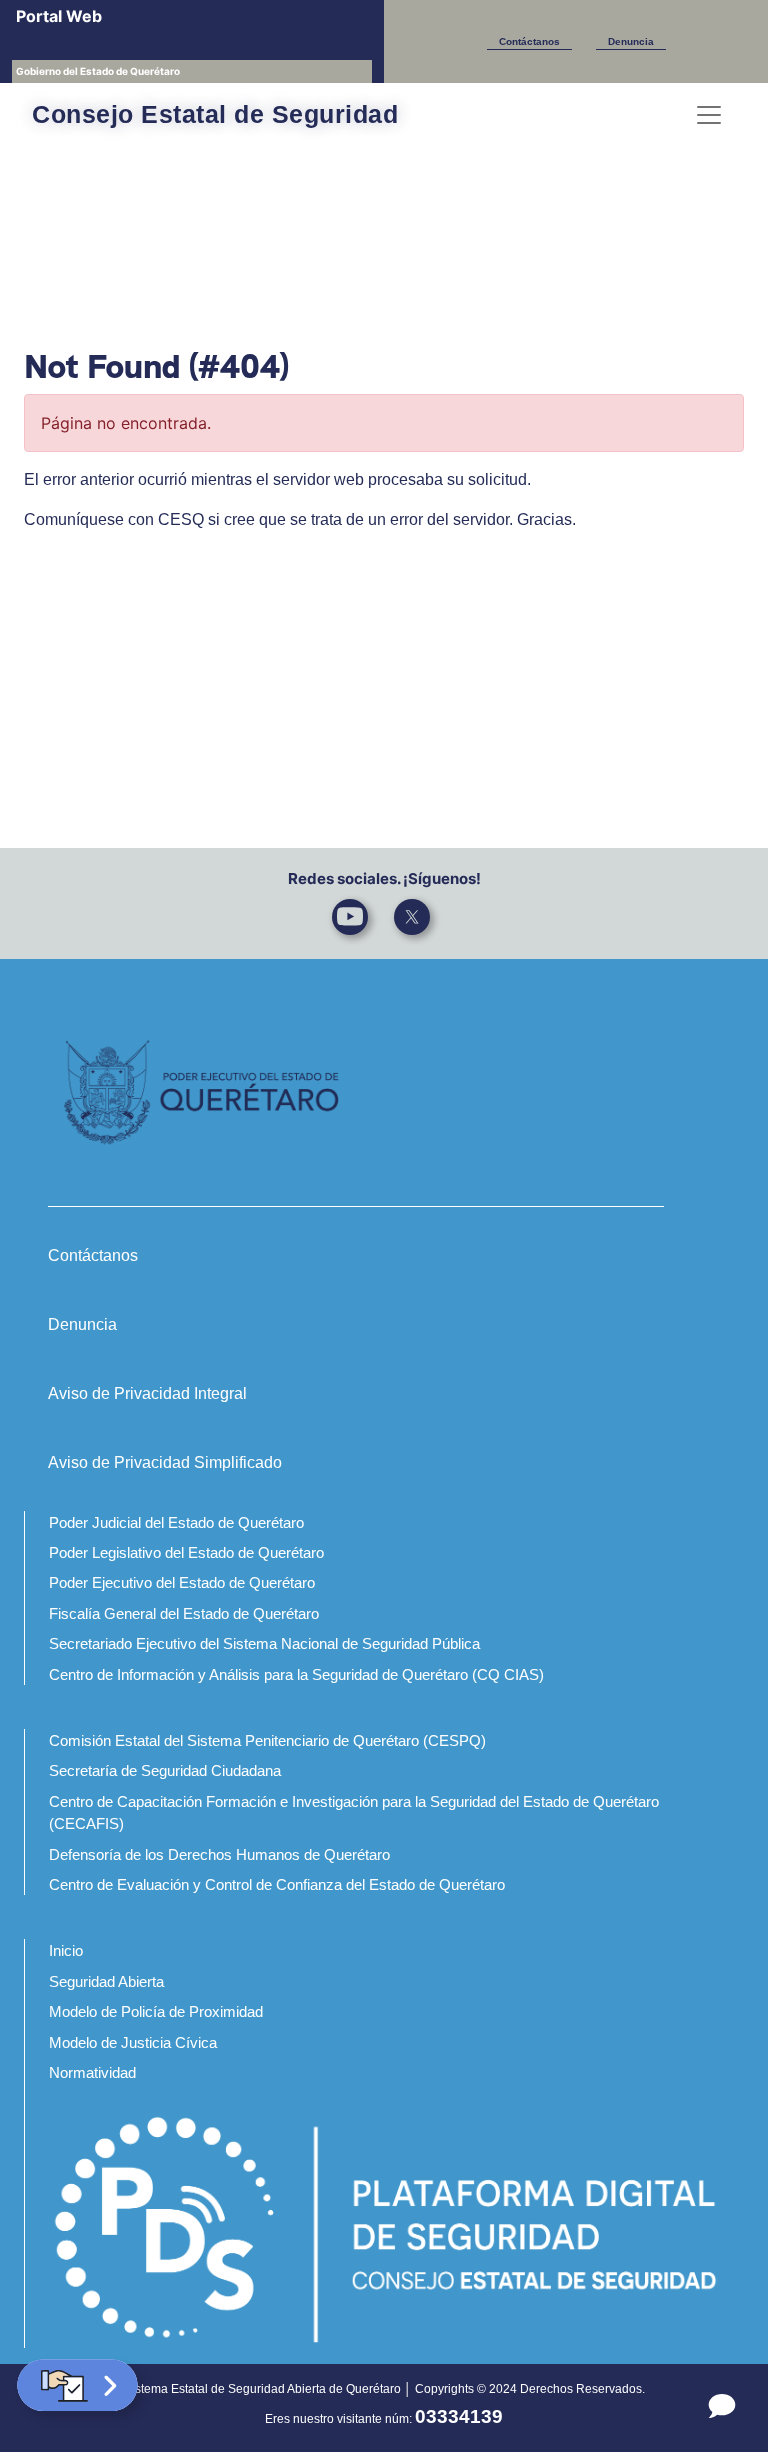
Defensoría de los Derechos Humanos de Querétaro (219, 1854)
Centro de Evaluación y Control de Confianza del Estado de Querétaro (277, 1884)
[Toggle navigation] (709, 115)
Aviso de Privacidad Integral (147, 1393)
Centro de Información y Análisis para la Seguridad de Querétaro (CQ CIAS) (296, 1674)
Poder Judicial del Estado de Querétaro (176, 1522)
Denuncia (631, 41)
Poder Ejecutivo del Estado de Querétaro (182, 1582)
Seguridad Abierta (106, 1981)
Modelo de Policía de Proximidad (156, 2011)
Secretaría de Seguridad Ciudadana (165, 1770)
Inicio (66, 1950)
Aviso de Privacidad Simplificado (165, 1462)
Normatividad (92, 2072)
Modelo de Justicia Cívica (133, 2042)
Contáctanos (529, 41)
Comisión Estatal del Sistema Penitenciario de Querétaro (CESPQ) (267, 1740)
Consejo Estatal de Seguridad (215, 114)
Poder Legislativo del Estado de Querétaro (186, 1552)
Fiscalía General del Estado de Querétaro (184, 1613)
